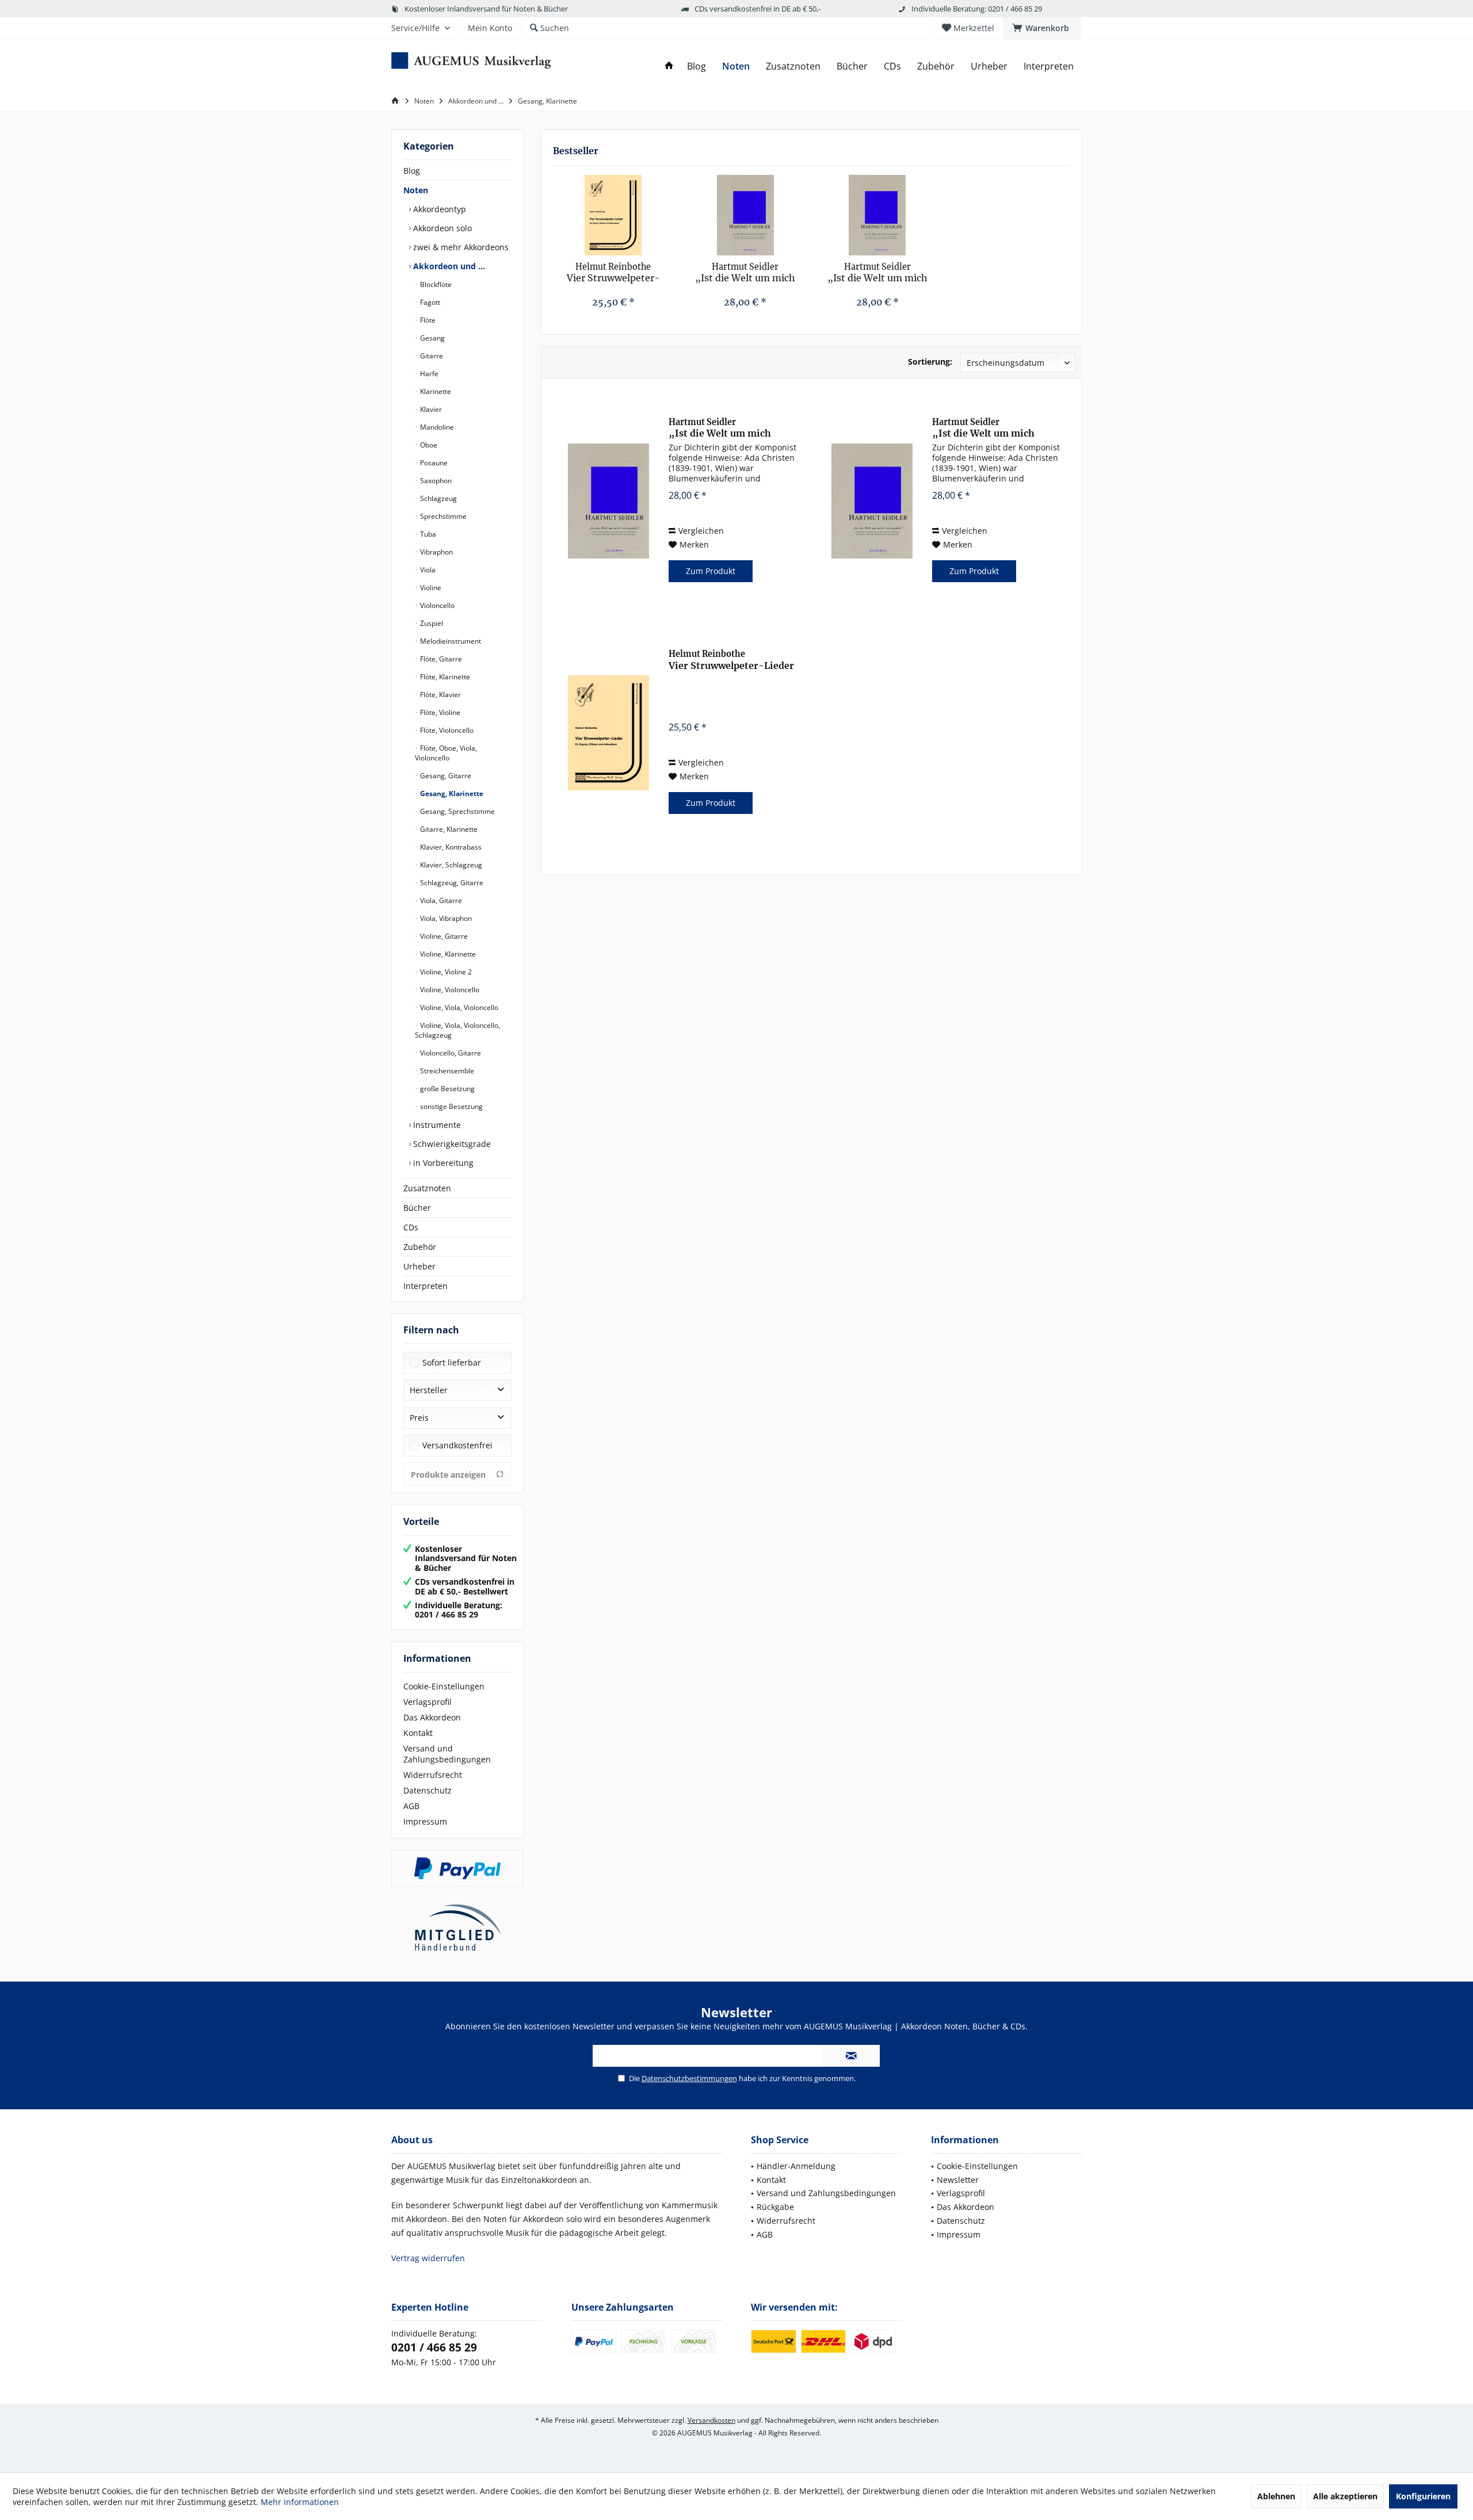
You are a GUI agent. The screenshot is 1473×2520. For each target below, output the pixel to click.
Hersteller (429, 1390)
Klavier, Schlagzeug (450, 865)
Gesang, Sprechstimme (457, 811)
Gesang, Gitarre (445, 776)
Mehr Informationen (300, 2502)
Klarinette (435, 391)
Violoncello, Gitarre (450, 1053)
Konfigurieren (1423, 2496)
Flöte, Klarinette (444, 677)
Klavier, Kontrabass (450, 847)
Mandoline (436, 427)
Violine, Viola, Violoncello (458, 1007)
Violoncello (436, 605)
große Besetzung (447, 1089)
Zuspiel (431, 623)
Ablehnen (1276, 2496)
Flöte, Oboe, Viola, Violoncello (446, 753)
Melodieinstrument (450, 641)
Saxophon (435, 481)
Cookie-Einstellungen (444, 1686)
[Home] (669, 66)
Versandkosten (711, 2420)
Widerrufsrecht (433, 1775)
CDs (411, 1227)
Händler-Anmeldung (796, 2166)
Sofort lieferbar (452, 1362)
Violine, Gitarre (443, 936)
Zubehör (420, 1247)
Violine (430, 588)
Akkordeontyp (438, 209)
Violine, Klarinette (447, 954)
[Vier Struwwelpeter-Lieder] (613, 215)
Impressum (425, 1821)
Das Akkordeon (432, 1717)
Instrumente (436, 1125)
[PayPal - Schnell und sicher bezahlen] (457, 1868)
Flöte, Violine (439, 712)
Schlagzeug (438, 498)
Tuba (427, 534)
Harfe (428, 374)
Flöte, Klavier (440, 695)
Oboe (428, 445)
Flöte (427, 320)
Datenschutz (428, 1790)
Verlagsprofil (428, 1702)
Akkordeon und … (448, 266)
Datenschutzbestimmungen (689, 2078)
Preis (419, 1418)
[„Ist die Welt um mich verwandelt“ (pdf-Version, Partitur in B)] (746, 215)
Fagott (429, 302)
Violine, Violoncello (449, 990)
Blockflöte (435, 284)
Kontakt (418, 1733)
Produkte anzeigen (448, 1475)
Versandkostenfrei (457, 1445)
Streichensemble (446, 1071)
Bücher (417, 1208)
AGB (411, 1806)
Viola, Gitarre (440, 900)
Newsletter (958, 2180)
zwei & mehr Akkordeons (460, 247)
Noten (416, 190)
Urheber (419, 1266)
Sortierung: (930, 362)
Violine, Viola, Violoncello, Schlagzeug (457, 1030)
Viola (427, 570)
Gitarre (431, 356)
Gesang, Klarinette (451, 794)
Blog (412, 171)
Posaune (433, 463)
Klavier (430, 409)
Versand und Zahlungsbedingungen (447, 1754)
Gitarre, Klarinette (448, 829)
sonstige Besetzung (451, 1106)
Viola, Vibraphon (445, 918)
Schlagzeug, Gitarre (451, 883)
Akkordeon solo (441, 228)
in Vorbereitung (442, 1163)
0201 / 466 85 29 (434, 2347)
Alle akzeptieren (1345, 2496)
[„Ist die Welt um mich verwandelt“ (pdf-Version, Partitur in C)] (877, 215)
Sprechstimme (442, 516)
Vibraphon (436, 552)
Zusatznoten (427, 1188)
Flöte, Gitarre (440, 659)
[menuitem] (1042, 28)
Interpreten (426, 1286)
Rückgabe (775, 2207)
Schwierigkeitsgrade (451, 1144)
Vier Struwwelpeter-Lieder (613, 273)
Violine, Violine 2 (445, 972)
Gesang (432, 338)
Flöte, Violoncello (446, 730)
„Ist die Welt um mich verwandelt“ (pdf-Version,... (745, 273)
